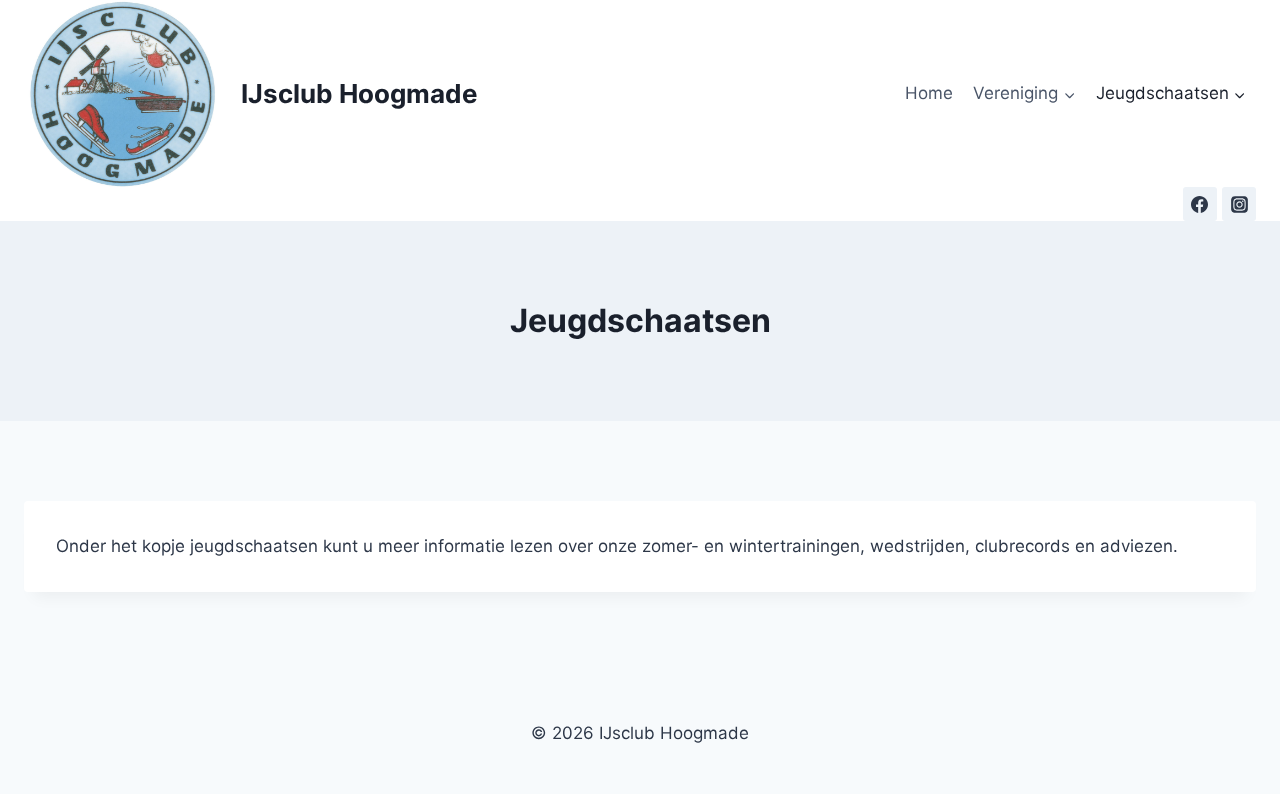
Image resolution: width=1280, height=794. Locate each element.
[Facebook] (1200, 204)
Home (929, 93)
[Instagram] (1239, 204)
